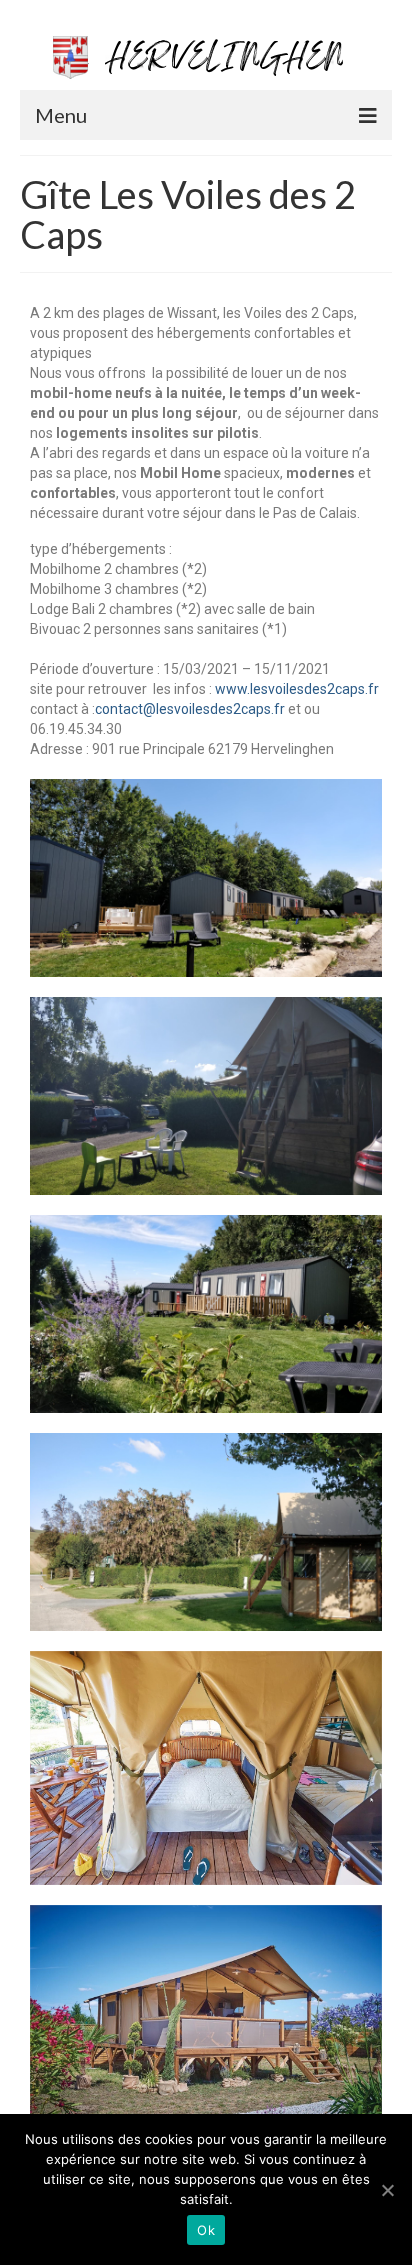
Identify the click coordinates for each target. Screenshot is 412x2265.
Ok (206, 2230)
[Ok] (387, 2190)
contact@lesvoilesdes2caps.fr (190, 709)
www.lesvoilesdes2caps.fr (297, 689)
